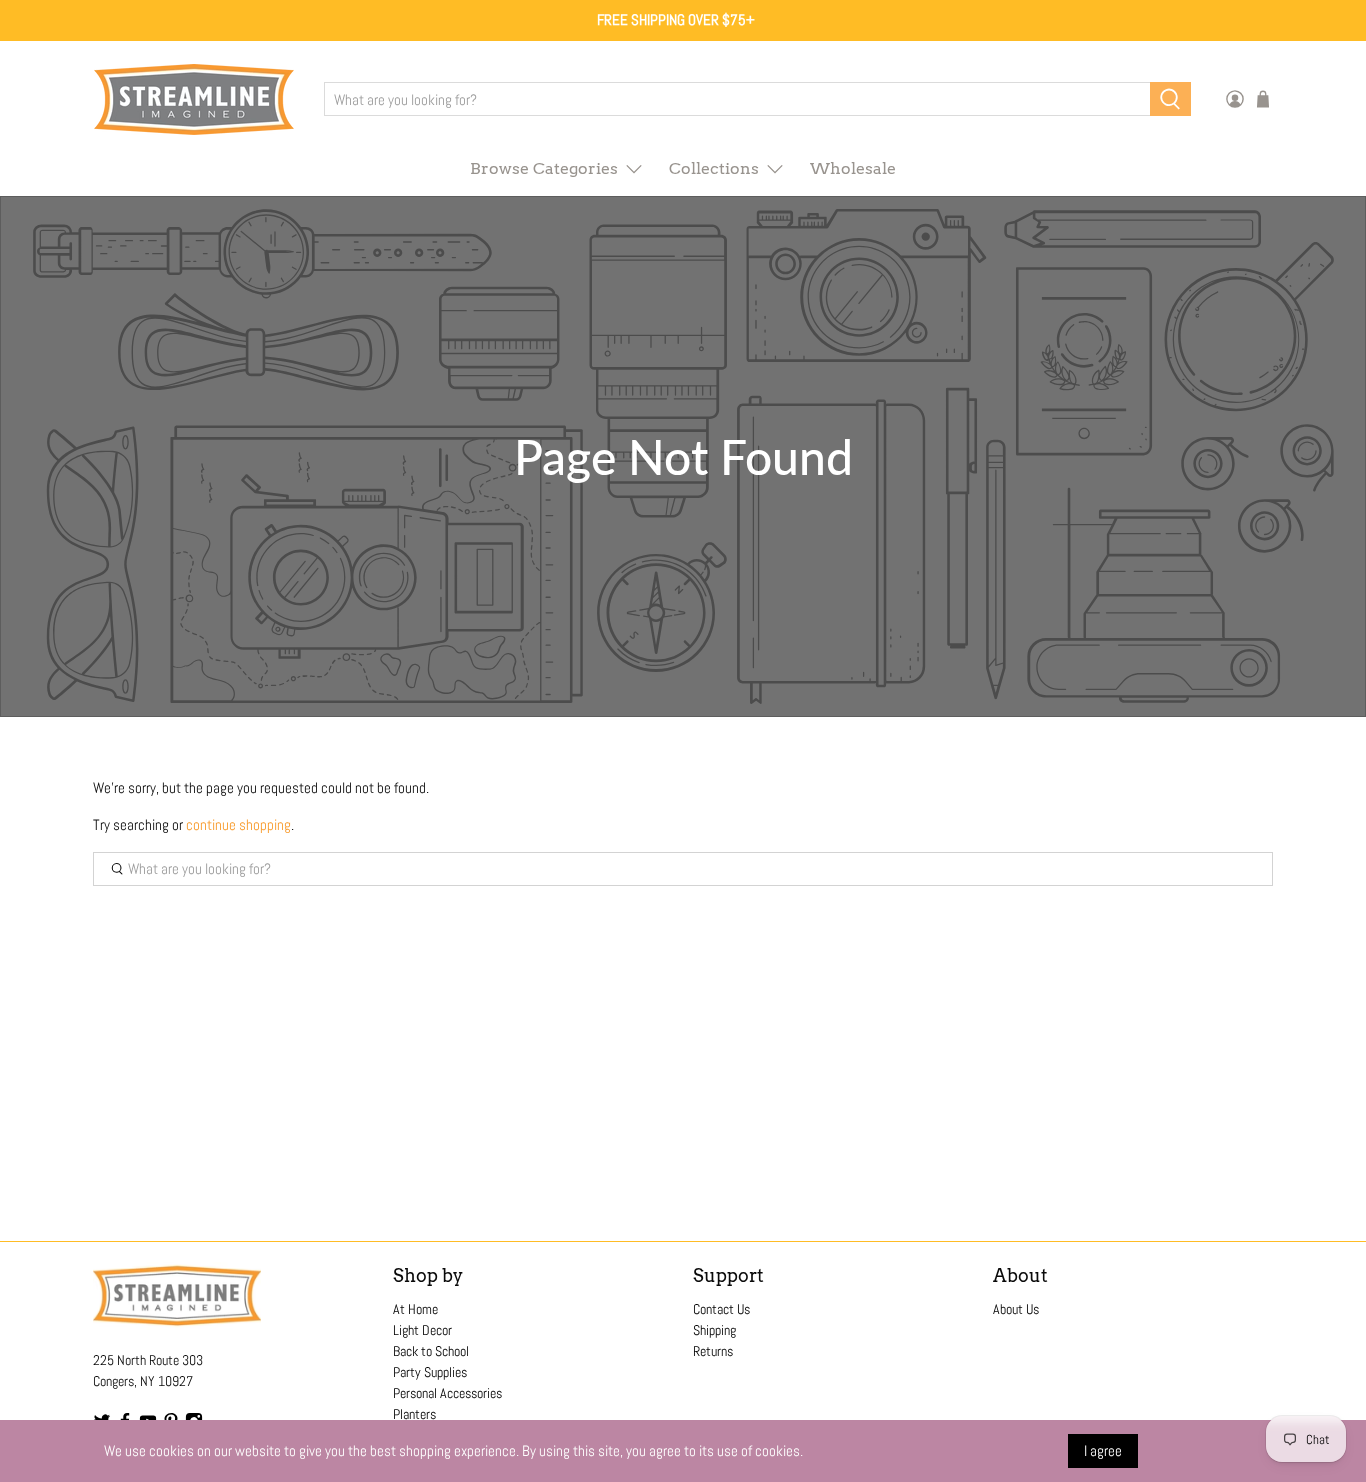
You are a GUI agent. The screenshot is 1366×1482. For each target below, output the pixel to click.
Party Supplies (430, 1372)
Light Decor (422, 1330)
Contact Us (721, 1309)
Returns (713, 1351)
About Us (1016, 1309)
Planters (414, 1414)
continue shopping (238, 824)
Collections (714, 168)
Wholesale (853, 168)
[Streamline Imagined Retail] (194, 99)
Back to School (431, 1351)
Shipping (714, 1330)
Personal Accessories (447, 1393)
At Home (415, 1309)
